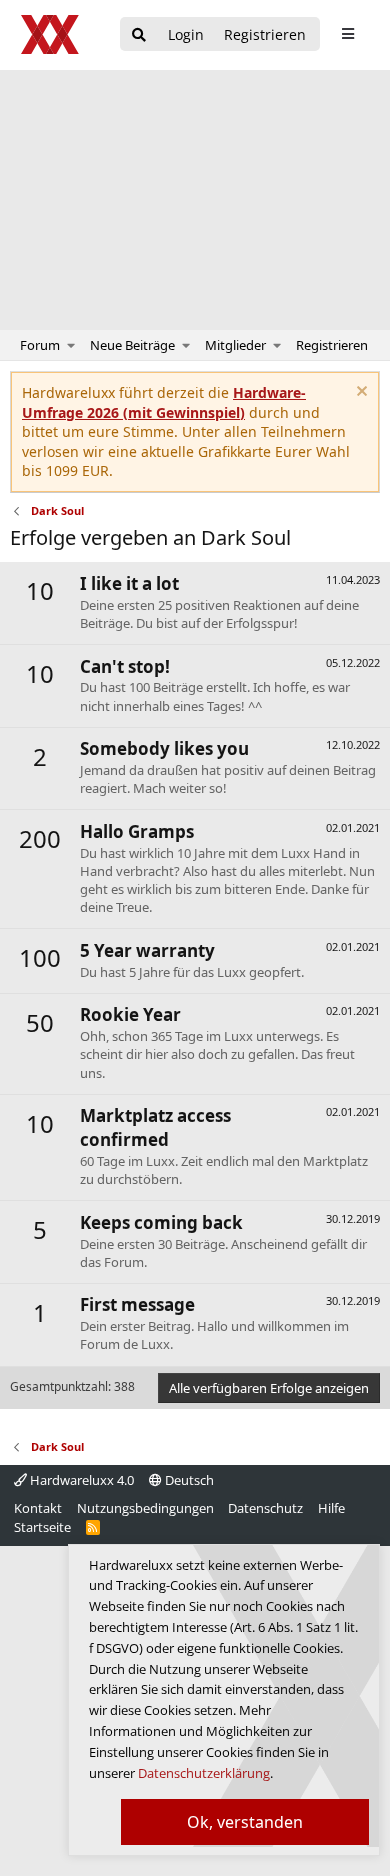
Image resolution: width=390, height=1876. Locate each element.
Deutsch (188, 1480)
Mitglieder (235, 345)
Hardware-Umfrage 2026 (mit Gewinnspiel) (164, 402)
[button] (71, 345)
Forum (40, 345)
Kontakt (38, 1508)
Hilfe (331, 1508)
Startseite (42, 1527)
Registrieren (332, 345)
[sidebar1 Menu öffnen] (347, 34)
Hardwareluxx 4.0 (80, 1480)
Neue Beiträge (132, 345)
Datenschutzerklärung (204, 1773)
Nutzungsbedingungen (145, 1508)
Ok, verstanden (245, 1822)
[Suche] (139, 35)
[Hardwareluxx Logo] (51, 34)
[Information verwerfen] (359, 393)
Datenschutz (265, 1508)
